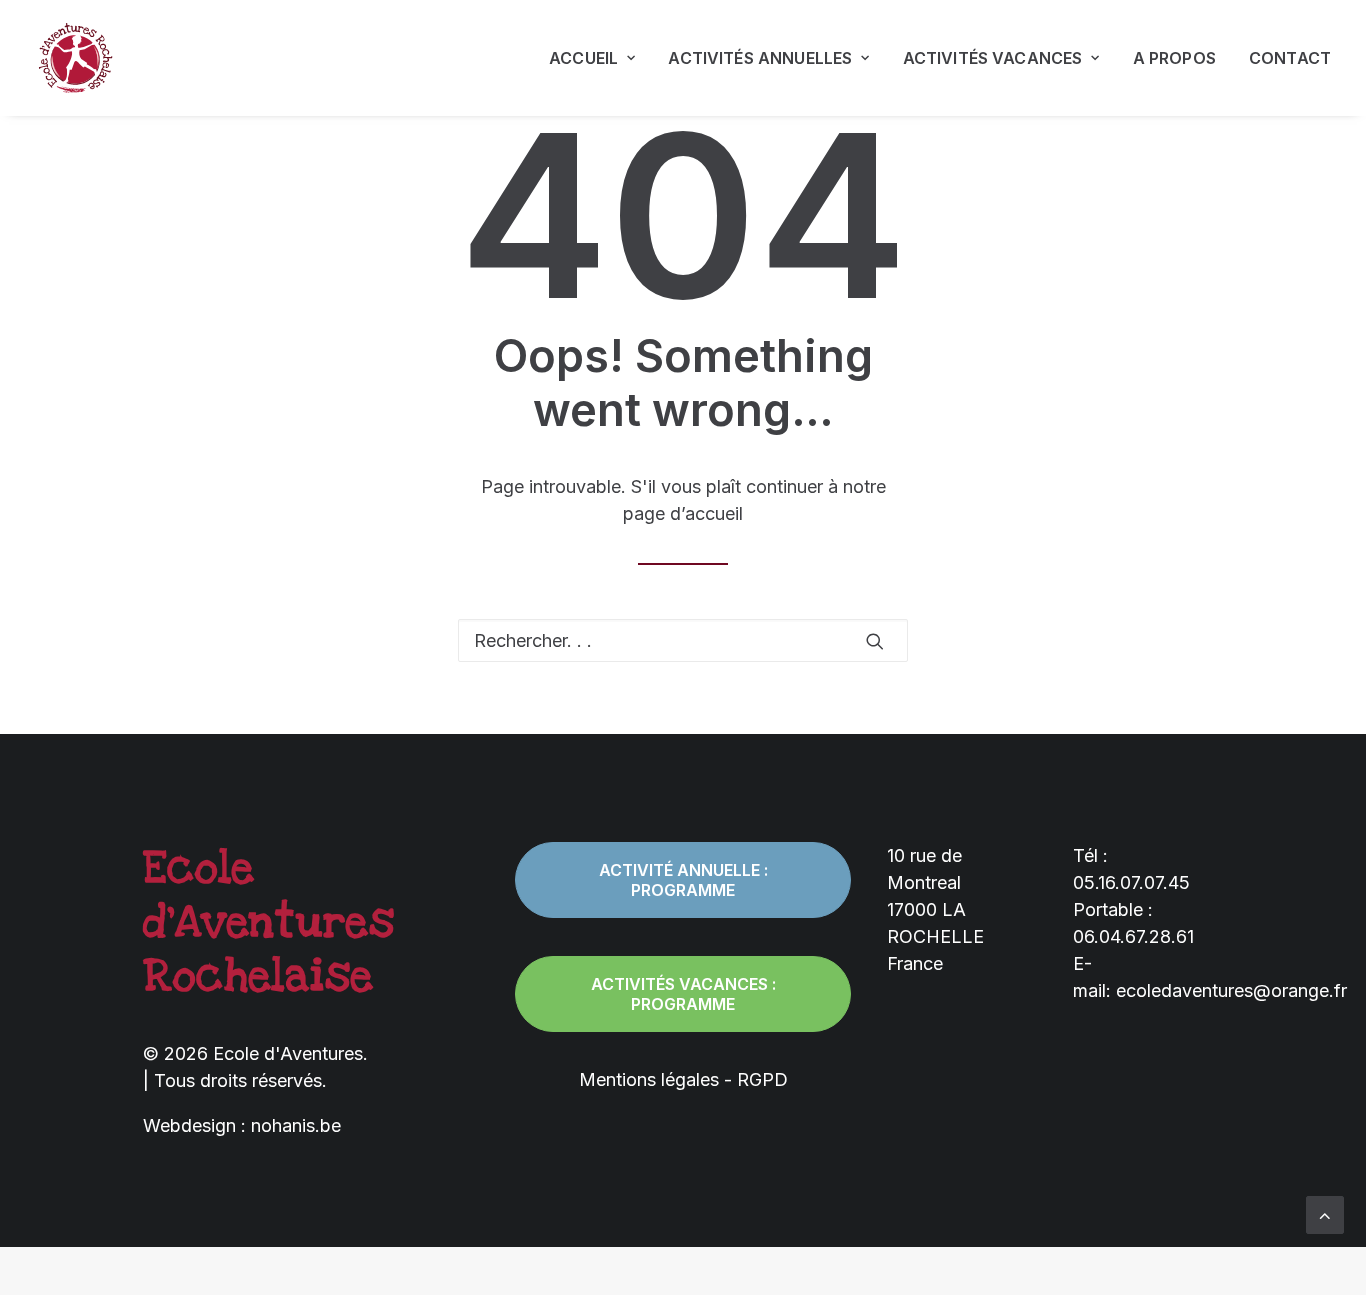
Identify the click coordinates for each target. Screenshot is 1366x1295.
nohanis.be (296, 1125)
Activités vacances (993, 58)
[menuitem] (599, 58)
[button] (875, 641)
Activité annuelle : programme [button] (685, 880)
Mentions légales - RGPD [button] (683, 1079)
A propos (1174, 58)
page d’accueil (683, 513)
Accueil (583, 58)
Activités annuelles (760, 58)
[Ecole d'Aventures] (75, 58)
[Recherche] (683, 640)
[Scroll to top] (1325, 1213)
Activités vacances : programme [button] (685, 994)
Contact (1290, 58)
